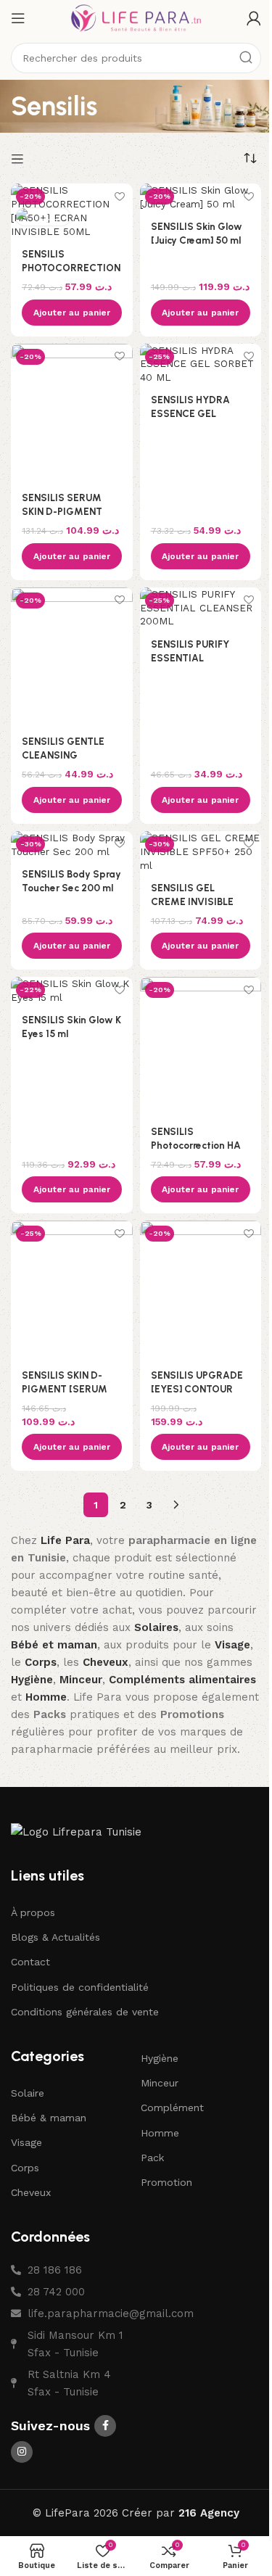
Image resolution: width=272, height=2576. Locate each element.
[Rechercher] (246, 58)
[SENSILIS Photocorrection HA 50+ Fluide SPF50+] (201, 1046)
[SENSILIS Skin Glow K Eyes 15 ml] (72, 991)
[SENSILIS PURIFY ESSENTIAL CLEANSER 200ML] (201, 608)
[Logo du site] (136, 17)
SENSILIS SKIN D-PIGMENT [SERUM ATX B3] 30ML (65, 1389)
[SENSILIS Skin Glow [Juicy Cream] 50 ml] (201, 197)
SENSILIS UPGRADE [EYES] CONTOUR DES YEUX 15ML (197, 1389)
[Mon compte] (254, 18)
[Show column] (19, 159)
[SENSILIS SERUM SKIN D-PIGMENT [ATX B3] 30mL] (72, 413)
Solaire (28, 2093)
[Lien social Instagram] (22, 2452)
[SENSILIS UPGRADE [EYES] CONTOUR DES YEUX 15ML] (201, 1290)
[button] (72, 313)
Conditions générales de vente (85, 2012)
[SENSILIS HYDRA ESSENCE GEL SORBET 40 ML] (201, 364)
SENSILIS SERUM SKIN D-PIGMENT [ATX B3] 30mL (62, 511)
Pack (152, 2158)
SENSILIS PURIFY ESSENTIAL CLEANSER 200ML (194, 658)
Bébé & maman (49, 2118)
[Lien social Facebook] (105, 2426)
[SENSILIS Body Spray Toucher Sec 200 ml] (72, 845)
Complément (172, 2108)
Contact (30, 1962)
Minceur (160, 2083)
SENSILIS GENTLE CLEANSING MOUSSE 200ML (63, 755)
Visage (26, 2142)
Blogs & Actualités (55, 1937)
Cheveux (31, 2192)
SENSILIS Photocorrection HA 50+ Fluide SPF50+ (196, 1145)
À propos (33, 1912)
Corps (25, 2168)
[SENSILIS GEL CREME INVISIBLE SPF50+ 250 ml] (201, 852)
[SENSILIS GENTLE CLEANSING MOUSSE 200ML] (72, 657)
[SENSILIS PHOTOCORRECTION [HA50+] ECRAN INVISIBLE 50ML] (72, 211)
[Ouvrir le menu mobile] (18, 18)
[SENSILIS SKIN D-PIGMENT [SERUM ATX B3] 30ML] (72, 1290)
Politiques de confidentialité (80, 1987)
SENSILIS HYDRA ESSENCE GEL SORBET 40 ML (190, 413)
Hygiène (160, 2058)
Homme (160, 2133)
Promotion (166, 2182)
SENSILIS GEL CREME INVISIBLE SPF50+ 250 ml (192, 901)
